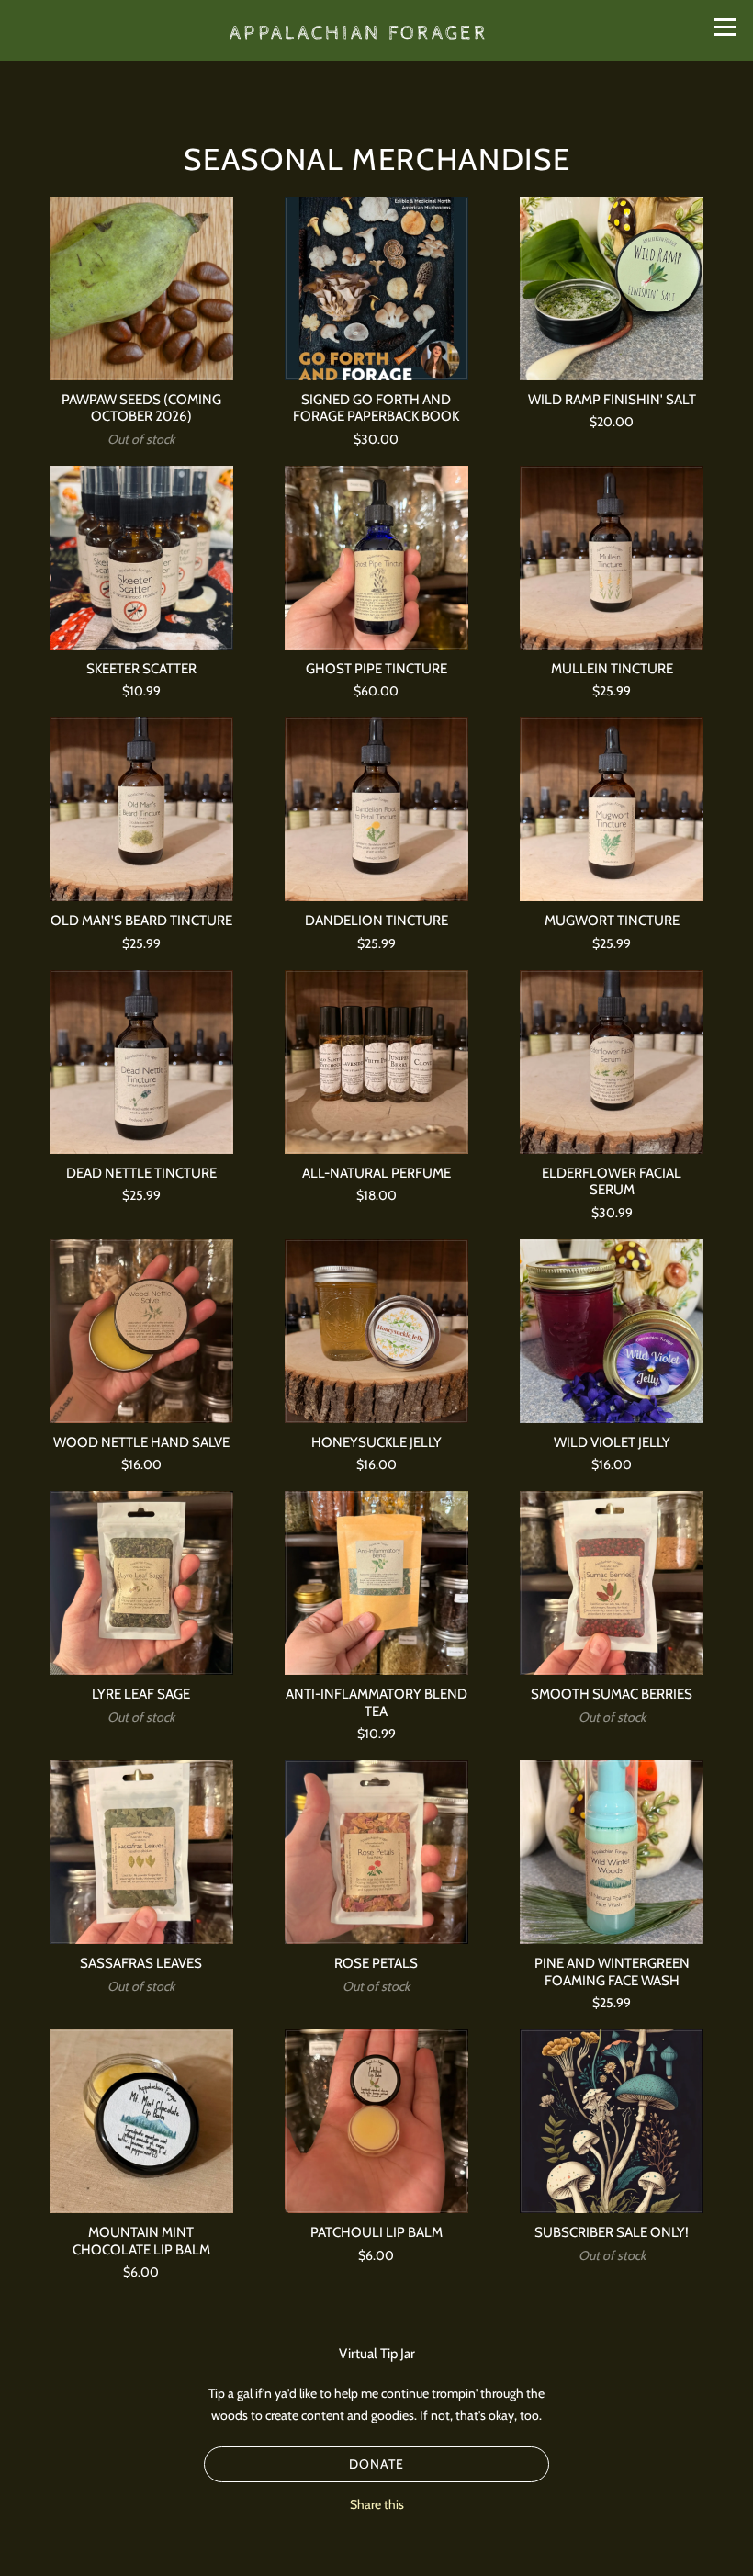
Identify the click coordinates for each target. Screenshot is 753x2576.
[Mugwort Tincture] (612, 809)
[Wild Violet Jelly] (612, 1331)
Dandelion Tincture (376, 920)
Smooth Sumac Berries (612, 1694)
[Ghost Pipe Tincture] (376, 558)
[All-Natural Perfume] (376, 1062)
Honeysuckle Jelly (376, 1442)
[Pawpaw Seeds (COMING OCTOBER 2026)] (141, 288)
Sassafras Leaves (141, 1963)
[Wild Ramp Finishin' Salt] (612, 288)
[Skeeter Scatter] (141, 558)
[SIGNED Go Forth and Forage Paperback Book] (376, 288)
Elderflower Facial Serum (612, 1181)
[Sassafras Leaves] (141, 1852)
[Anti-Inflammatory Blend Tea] (376, 1583)
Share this (377, 2504)
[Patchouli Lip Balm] (376, 2121)
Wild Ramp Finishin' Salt (612, 399)
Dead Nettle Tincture (141, 1173)
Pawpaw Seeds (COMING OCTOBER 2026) (141, 407)
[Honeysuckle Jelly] (376, 1331)
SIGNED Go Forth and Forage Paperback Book (376, 407)
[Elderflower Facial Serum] (612, 1062)
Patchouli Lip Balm (376, 2232)
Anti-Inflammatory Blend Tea (376, 1702)
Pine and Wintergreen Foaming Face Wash (612, 1971)
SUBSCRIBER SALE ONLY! (612, 2232)
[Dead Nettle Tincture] (141, 1062)
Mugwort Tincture (612, 920)
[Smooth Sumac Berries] (612, 1583)
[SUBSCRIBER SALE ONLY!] (612, 2121)
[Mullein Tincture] (612, 558)
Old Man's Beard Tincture (141, 920)
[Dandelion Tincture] (376, 809)
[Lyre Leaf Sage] (141, 1583)
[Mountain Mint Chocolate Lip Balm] (141, 2121)
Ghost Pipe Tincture (376, 668)
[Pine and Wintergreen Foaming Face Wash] (612, 1852)
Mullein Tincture (612, 668)
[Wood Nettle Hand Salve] (141, 1331)
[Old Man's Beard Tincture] (141, 809)
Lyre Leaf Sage (141, 1694)
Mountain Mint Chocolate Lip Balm (141, 2240)
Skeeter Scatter (141, 668)
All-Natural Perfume (376, 1173)
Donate (376, 2464)
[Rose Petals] (376, 1852)
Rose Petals (376, 1963)
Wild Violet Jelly (612, 1442)
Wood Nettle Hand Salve (141, 1442)
